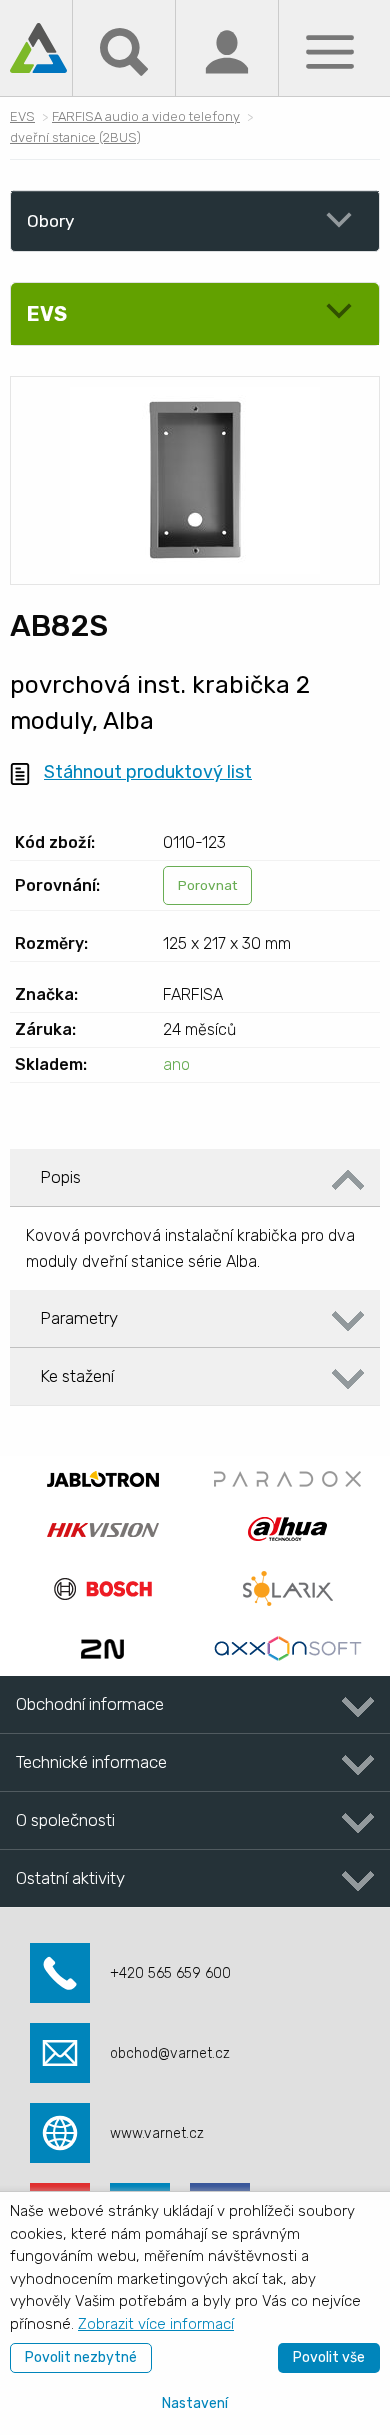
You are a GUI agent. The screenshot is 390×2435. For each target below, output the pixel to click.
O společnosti (65, 1820)
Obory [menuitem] (50, 221)
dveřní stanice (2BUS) (75, 137)
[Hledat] (124, 50)
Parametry (79, 1318)
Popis (60, 1177)
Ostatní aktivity (70, 1878)
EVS (22, 116)
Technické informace (91, 1762)
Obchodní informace (90, 1704)
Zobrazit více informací (156, 2324)
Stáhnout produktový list (148, 772)
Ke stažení (77, 1376)
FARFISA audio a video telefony (146, 116)
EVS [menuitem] (47, 314)
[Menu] (330, 50)
